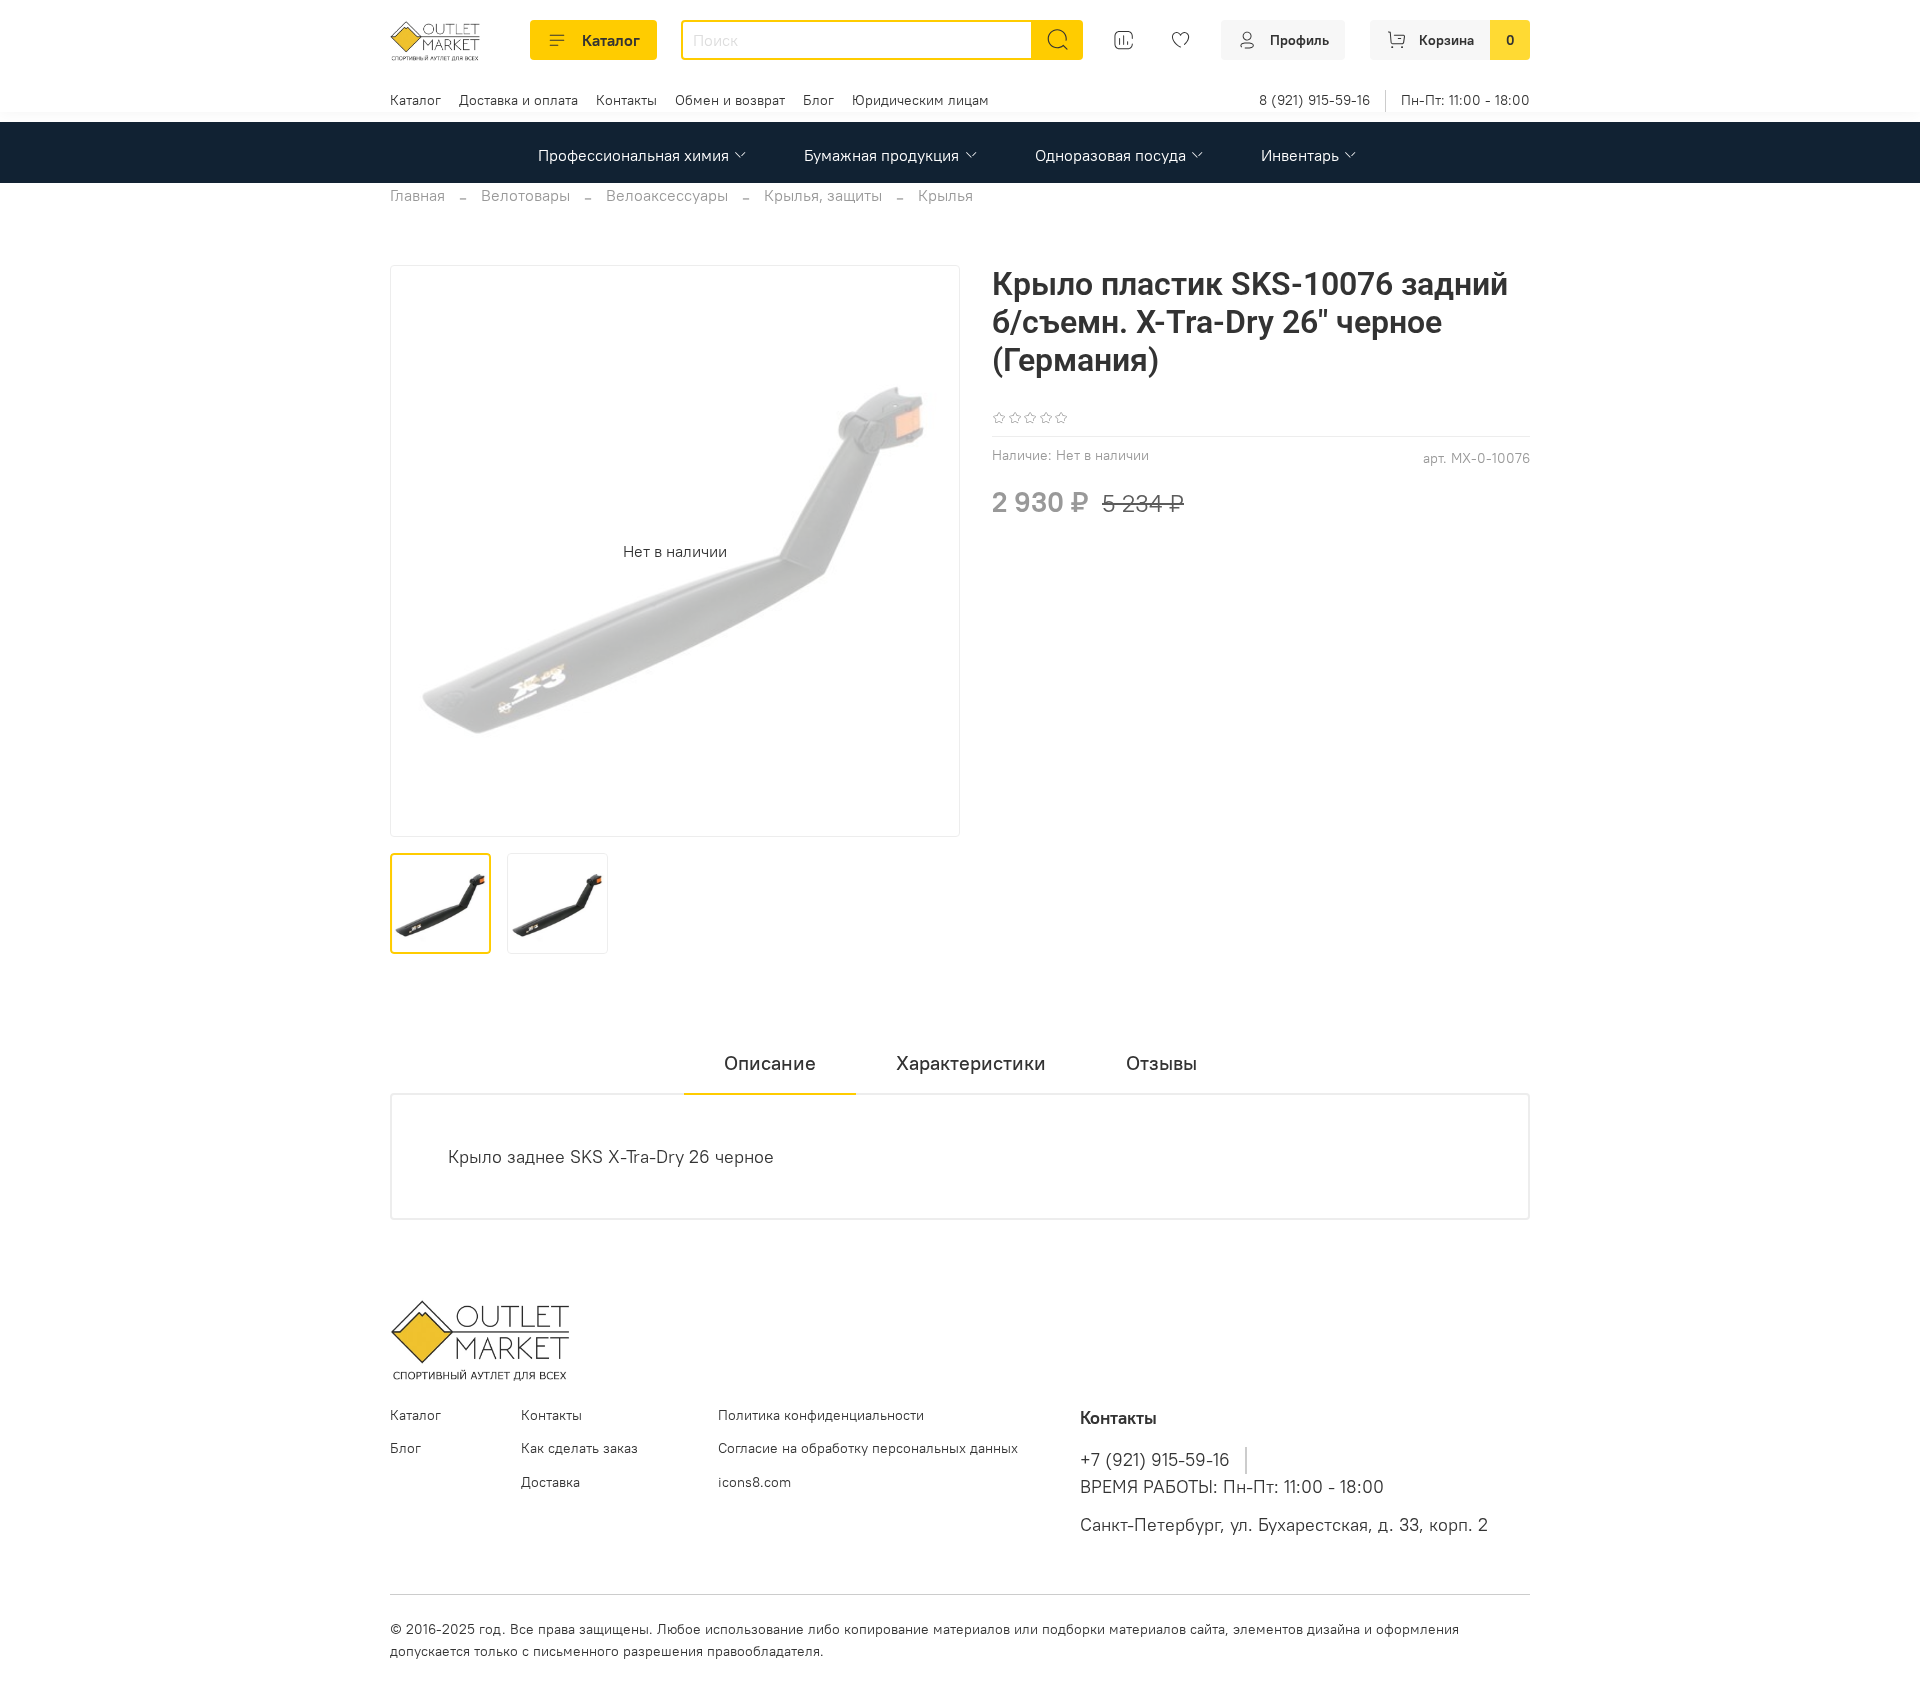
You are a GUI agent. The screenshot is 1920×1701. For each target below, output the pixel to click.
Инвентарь (1300, 155)
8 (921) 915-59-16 (1314, 100)
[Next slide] (928, 551)
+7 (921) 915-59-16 (1155, 1460)
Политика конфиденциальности (821, 1415)
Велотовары (525, 195)
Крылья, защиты (823, 195)
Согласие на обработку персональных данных (868, 1448)
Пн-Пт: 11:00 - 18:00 (1465, 100)
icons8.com (754, 1482)
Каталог (611, 40)
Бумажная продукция (881, 155)
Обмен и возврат (730, 100)
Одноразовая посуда (1110, 155)
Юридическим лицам (920, 100)
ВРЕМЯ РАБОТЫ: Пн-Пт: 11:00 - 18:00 (1232, 1487)
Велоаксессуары (667, 195)
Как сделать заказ (579, 1448)
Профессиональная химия (633, 155)
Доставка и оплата (518, 100)
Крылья (945, 195)
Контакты (626, 100)
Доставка (550, 1482)
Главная (417, 195)
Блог (818, 100)
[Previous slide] (422, 551)
